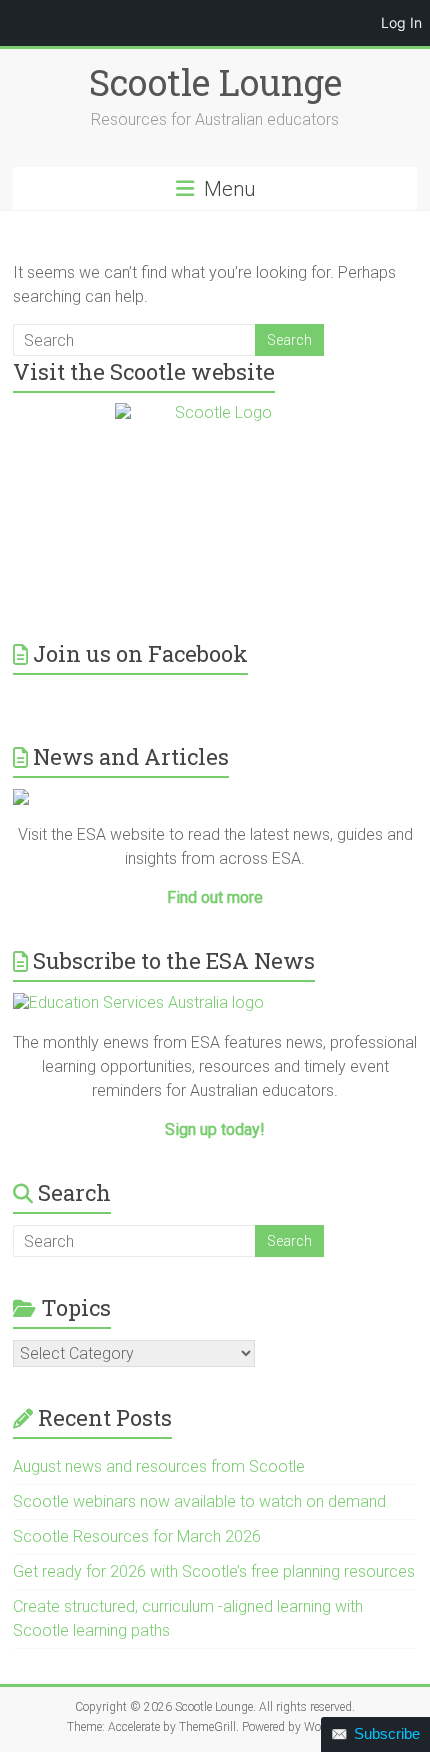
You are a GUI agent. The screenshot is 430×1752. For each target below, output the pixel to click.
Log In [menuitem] (401, 22)
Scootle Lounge (215, 82)
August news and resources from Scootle (159, 1466)
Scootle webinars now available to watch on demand (199, 1501)
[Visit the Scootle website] (215, 503)
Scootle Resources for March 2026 (137, 1536)
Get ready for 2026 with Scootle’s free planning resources (214, 1571)
